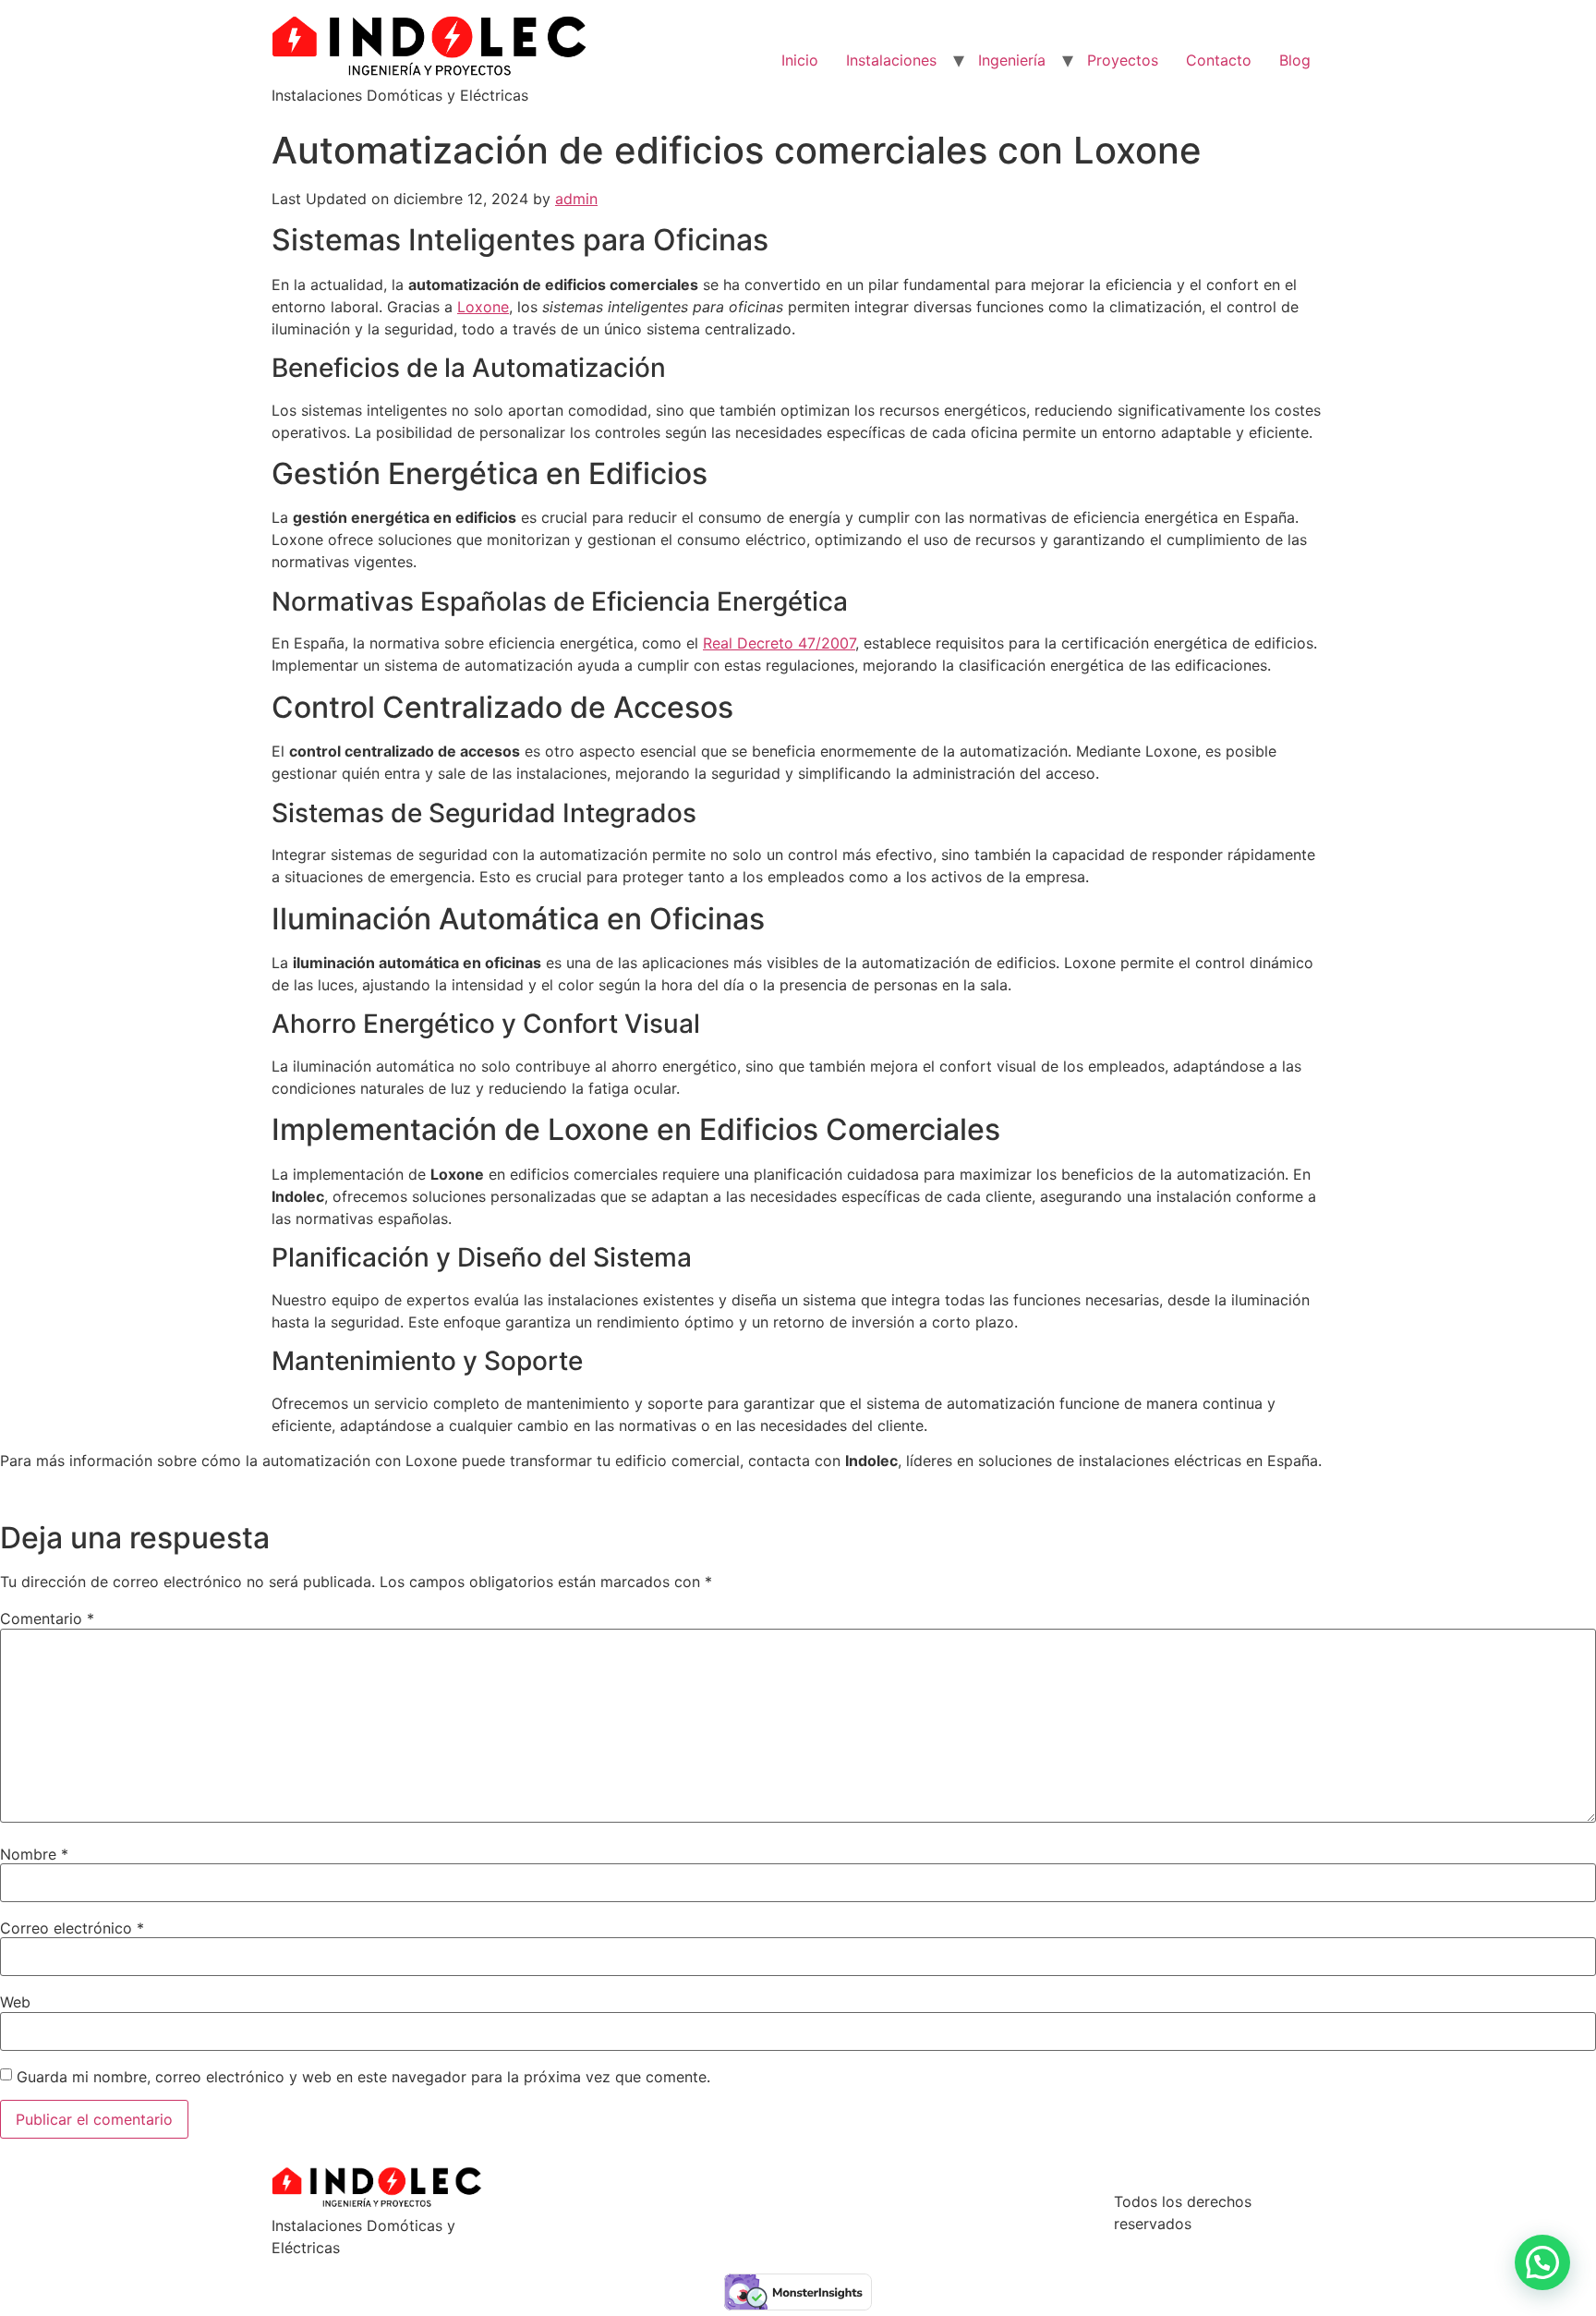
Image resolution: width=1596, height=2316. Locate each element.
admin (576, 199)
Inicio (800, 60)
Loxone (483, 307)
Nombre (34, 1854)
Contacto (1219, 60)
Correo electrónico (72, 1928)
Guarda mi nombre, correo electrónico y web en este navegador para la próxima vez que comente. (363, 2077)
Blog (1295, 60)
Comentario (47, 1619)
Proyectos (1123, 60)
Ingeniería (1012, 60)
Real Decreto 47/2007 (779, 643)
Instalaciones (891, 60)
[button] (1542, 2262)
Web (15, 2002)
